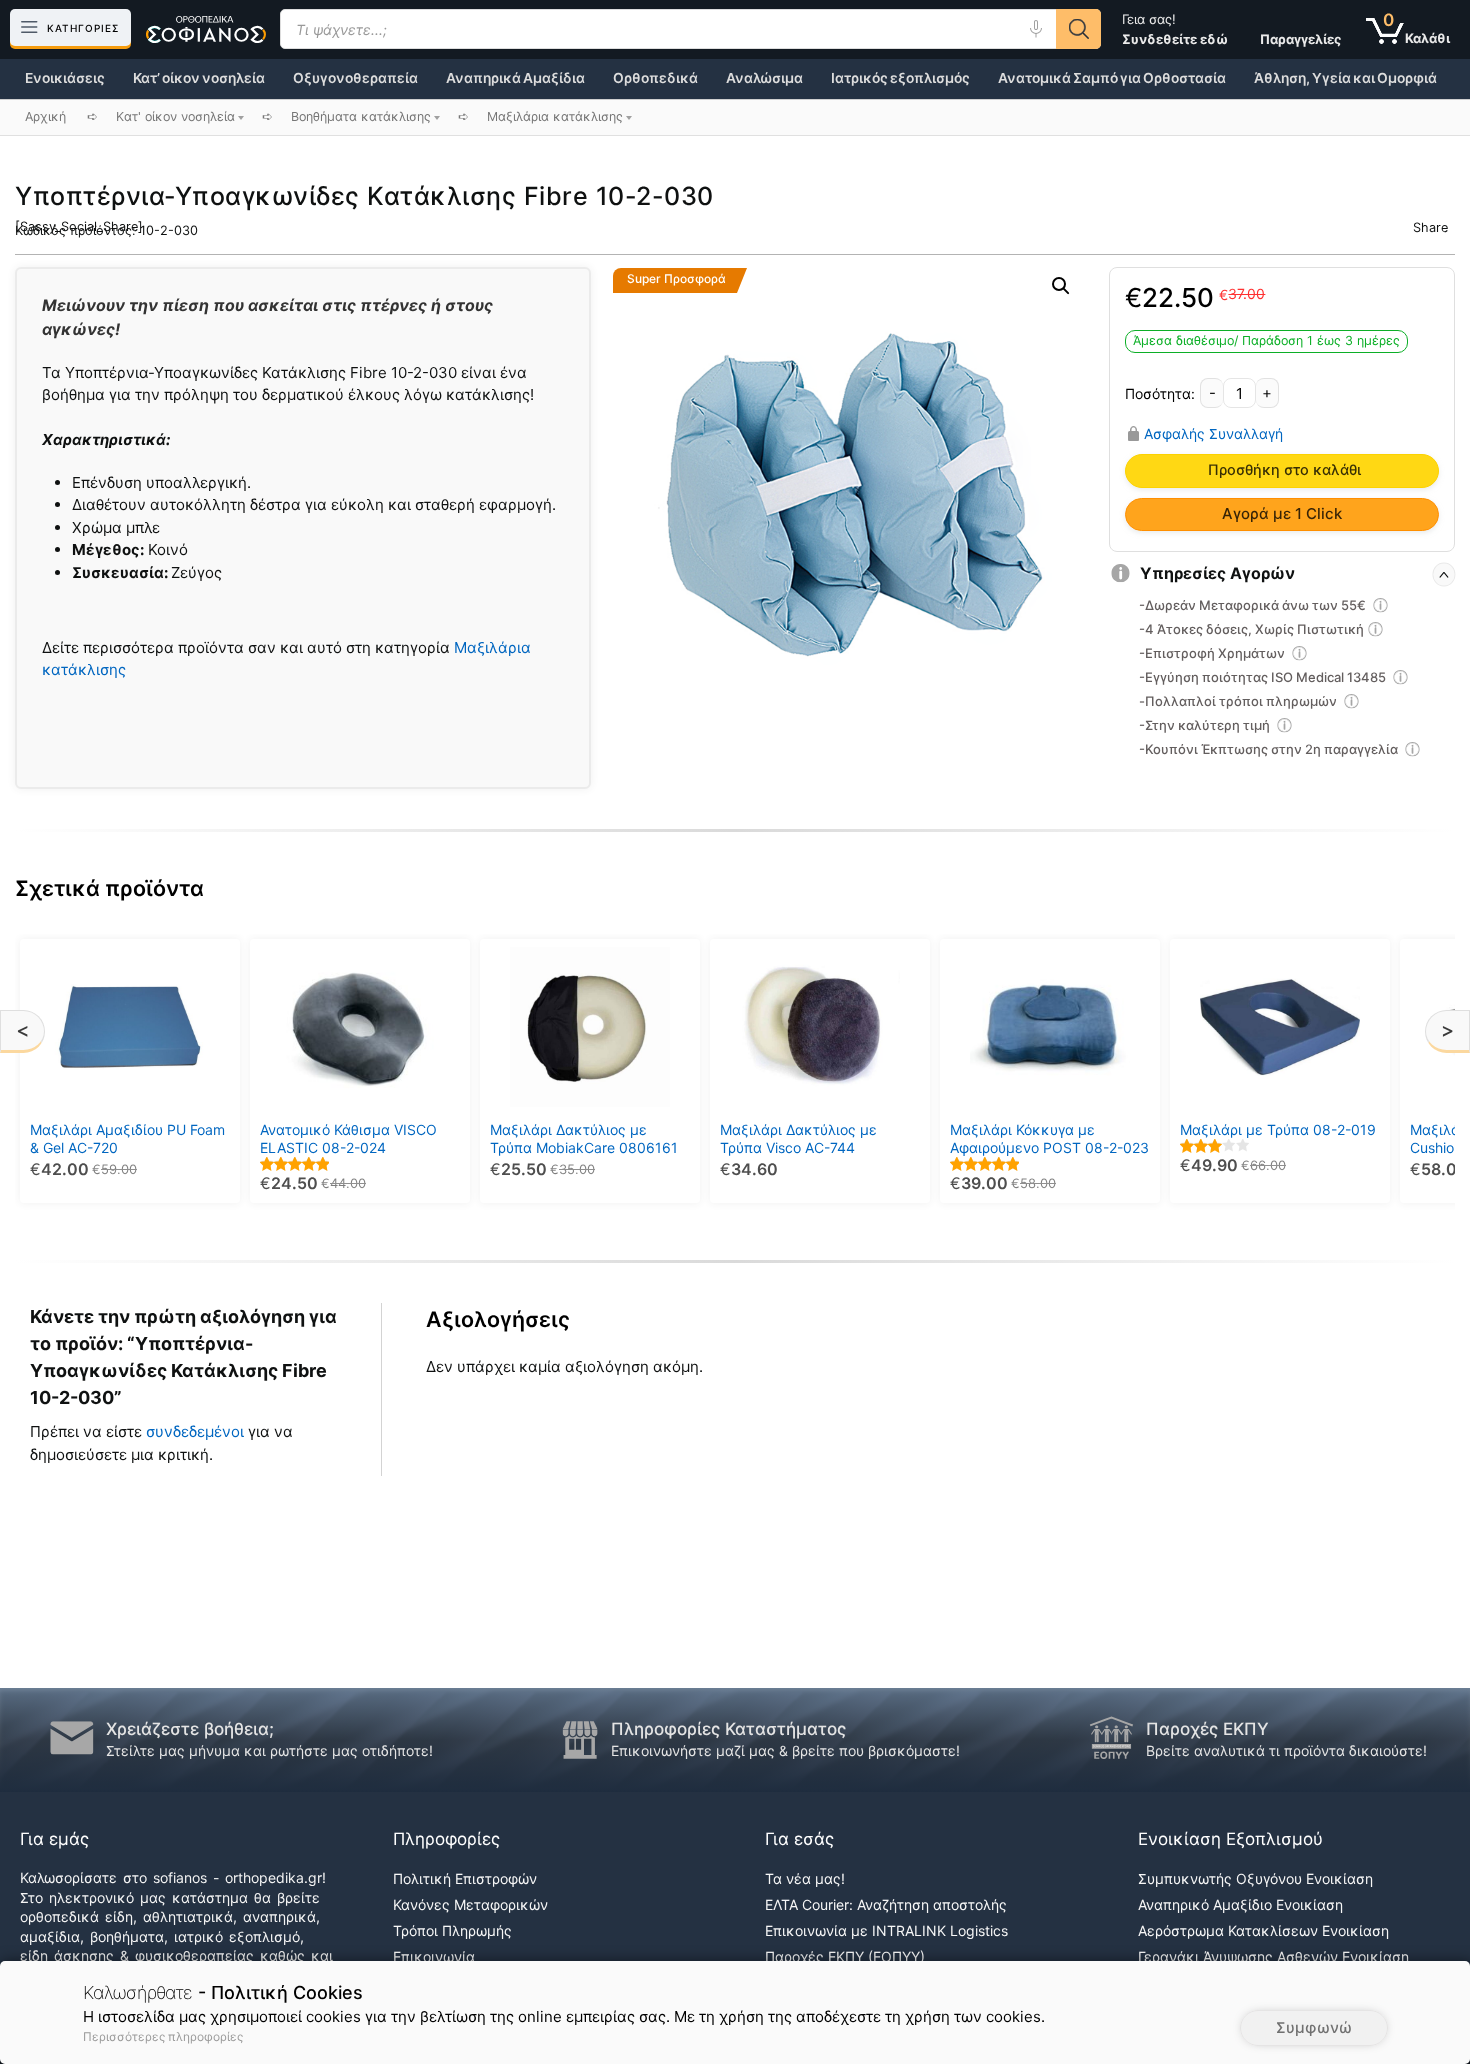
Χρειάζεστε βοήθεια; (190, 1729)
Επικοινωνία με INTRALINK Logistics (886, 1930)
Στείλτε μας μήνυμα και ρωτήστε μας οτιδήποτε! (269, 1750)
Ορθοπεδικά (655, 78)
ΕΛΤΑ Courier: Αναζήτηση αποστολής (886, 1904)
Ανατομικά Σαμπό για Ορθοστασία (1112, 78)
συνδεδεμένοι (197, 1431)
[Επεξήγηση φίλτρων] (1381, 608)
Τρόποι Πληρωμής (452, 1930)
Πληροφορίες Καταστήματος (728, 1729)
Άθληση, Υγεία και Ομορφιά (1345, 78)
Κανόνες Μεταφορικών (470, 1904)
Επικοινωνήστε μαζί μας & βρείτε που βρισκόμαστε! (785, 1750)
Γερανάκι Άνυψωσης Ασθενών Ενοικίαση (1273, 1956)
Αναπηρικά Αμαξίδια (515, 78)
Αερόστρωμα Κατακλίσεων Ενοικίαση (1263, 1930)
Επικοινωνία (434, 1956)
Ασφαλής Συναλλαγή (1213, 433)
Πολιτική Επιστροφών (465, 1878)
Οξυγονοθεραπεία (355, 78)
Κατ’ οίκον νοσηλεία (199, 78)
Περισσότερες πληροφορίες (163, 2036)
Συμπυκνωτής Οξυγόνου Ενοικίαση (1255, 1878)
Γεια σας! (1175, 29)
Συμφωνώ (1314, 2027)
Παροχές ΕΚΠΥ (1207, 1729)
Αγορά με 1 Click (1282, 513)
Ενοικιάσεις (65, 78)
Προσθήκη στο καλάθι (1284, 470)
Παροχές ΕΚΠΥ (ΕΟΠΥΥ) (845, 1956)
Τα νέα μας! (805, 1878)
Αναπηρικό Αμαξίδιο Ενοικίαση (1240, 1904)
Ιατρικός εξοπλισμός (900, 78)
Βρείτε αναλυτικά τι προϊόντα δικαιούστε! (1286, 1750)
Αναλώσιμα (764, 78)
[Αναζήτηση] (1078, 29)
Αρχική (45, 116)
